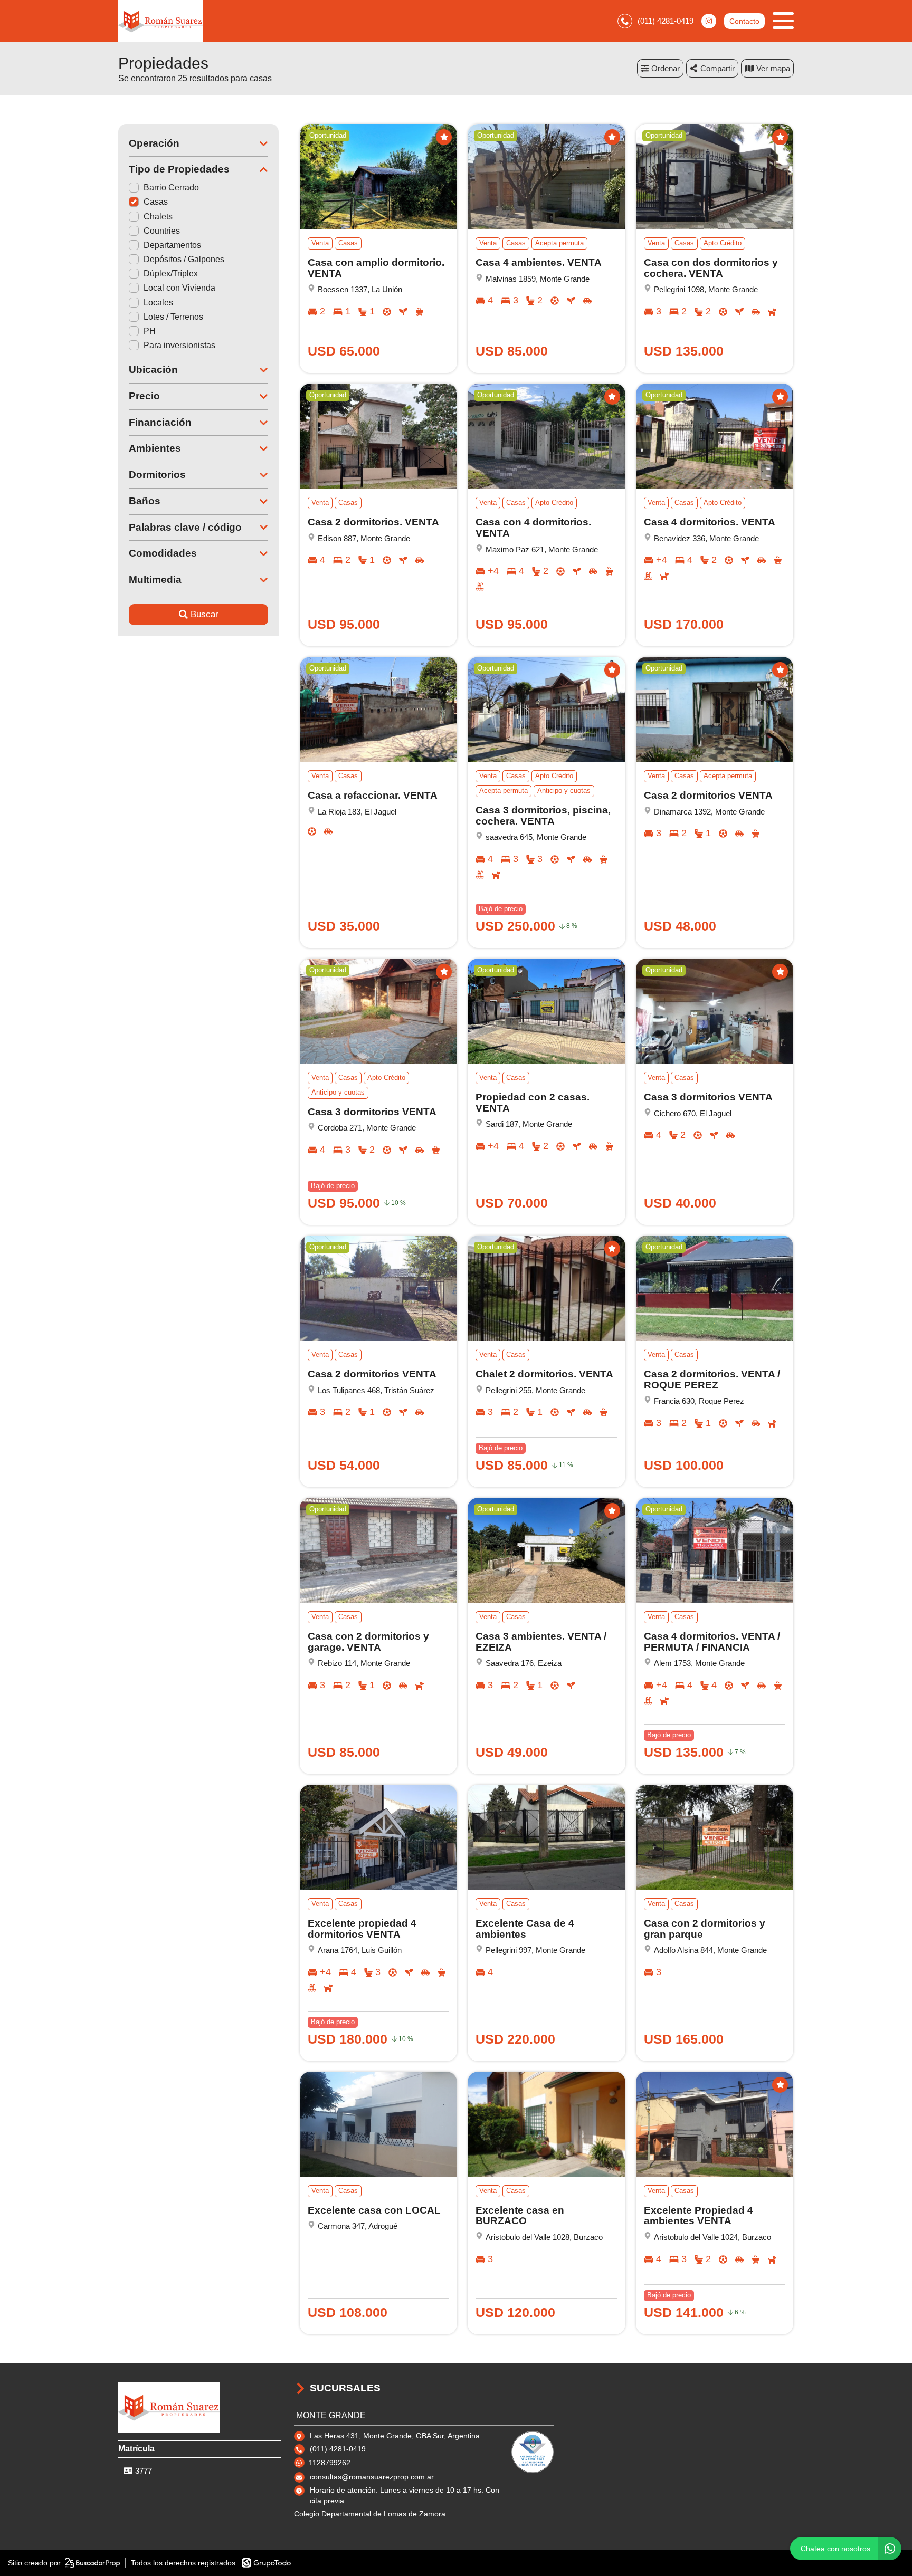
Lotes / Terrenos (173, 317)
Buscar (205, 614)
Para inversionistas (179, 345)
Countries (162, 231)
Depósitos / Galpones (184, 259)
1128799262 (330, 2463)
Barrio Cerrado (171, 188)
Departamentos (172, 245)
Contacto (744, 21)
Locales (158, 303)
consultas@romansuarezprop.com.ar (372, 2477)
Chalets (158, 217)
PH (150, 331)
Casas (156, 202)
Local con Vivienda (179, 288)
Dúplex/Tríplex (171, 274)
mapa (780, 68)
